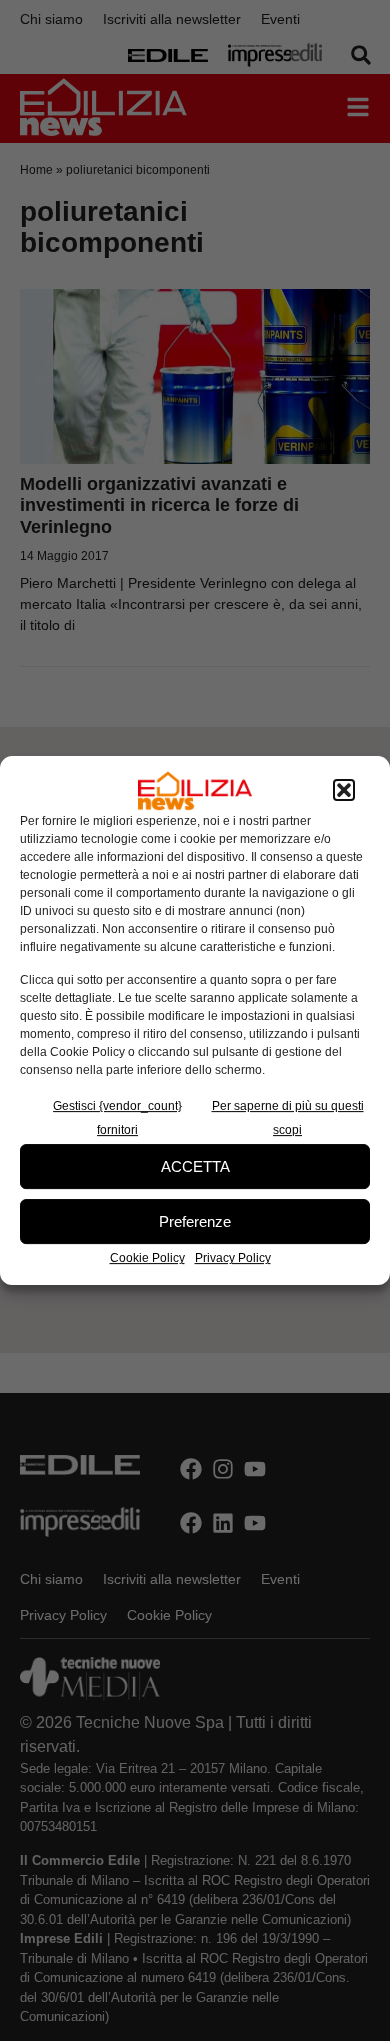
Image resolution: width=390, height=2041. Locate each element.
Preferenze (195, 1221)
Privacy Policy (233, 1258)
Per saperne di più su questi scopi (288, 1118)
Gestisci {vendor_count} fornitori (117, 1118)
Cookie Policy (147, 1258)
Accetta (195, 1166)
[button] (344, 791)
